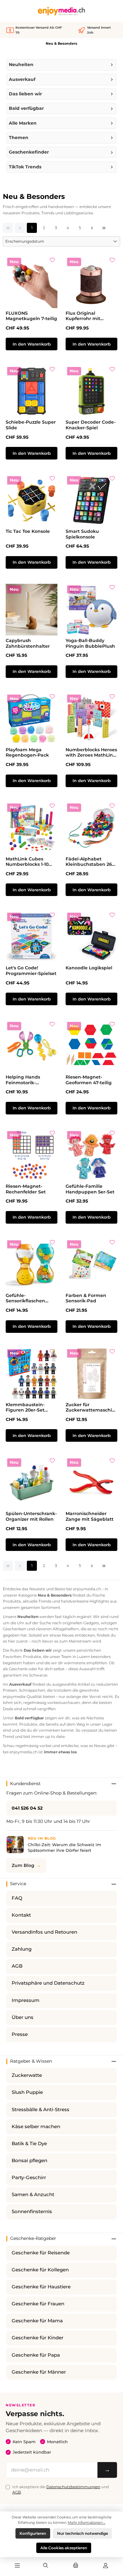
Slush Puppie (27, 2092)
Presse (20, 2034)
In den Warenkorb (32, 344)
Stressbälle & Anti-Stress (41, 2110)
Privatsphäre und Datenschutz (48, 1983)
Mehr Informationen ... (87, 2522)
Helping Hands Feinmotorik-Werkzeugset (23, 1080)
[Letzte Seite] (104, 228)
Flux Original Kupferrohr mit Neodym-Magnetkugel (83, 316)
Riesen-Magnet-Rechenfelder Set (26, 1189)
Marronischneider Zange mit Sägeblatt (90, 1516)
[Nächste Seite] (92, 228)
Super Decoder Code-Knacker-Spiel (91, 425)
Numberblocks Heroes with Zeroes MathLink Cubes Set (91, 753)
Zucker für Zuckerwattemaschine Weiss (90, 1408)
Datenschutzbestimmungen (73, 2487)
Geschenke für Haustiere (41, 2287)
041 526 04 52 (27, 1808)
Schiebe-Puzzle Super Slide (31, 425)
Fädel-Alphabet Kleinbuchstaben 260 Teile (90, 862)
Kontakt (21, 1915)
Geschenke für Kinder (38, 2338)
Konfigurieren (33, 2533)
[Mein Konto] (106, 2566)
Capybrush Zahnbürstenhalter (28, 643)
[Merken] (52, 262)
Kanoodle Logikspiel (89, 968)
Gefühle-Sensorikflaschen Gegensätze (25, 1298)
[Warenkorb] (76, 2566)
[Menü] (17, 2566)
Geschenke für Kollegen (40, 2270)
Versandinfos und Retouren (44, 1932)
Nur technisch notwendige (82, 2533)
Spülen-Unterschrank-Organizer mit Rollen (31, 1516)
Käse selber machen (36, 2127)
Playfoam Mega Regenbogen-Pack (27, 753)
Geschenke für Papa (36, 2355)
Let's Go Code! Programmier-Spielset (31, 971)
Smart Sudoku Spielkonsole (82, 534)
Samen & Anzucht (33, 2195)
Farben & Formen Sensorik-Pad (86, 1298)
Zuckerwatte (27, 2075)
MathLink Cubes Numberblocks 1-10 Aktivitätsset (27, 862)
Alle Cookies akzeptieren (64, 2548)
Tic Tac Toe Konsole (28, 531)
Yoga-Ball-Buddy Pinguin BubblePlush (90, 643)
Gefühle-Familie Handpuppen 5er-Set (90, 1189)
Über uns (23, 2017)
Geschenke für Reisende (41, 2253)
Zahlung (22, 1949)
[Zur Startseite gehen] (61, 11)
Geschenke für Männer (39, 2372)
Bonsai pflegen (29, 2161)
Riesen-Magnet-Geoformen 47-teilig (89, 1080)
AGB (17, 1966)
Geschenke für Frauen (38, 2304)
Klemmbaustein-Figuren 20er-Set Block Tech (25, 1408)
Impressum (26, 2000)
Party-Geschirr (29, 2178)
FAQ (17, 1898)
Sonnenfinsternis (32, 2212)
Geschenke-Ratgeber (33, 2238)
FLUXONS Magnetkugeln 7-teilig (31, 316)
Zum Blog (23, 1865)
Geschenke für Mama (37, 2321)
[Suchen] (46, 2566)
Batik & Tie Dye (29, 2144)
